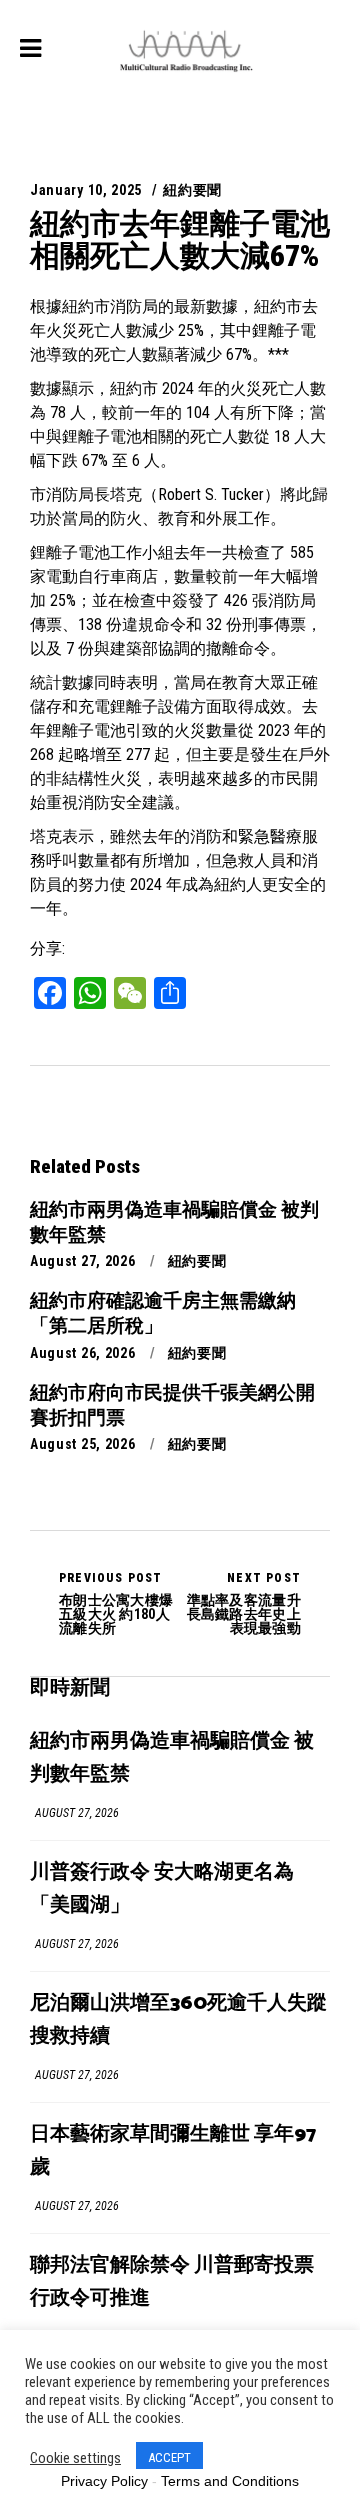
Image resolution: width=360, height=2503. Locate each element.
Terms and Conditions (230, 2481)
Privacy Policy (104, 2481)
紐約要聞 (192, 190)
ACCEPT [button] (169, 2457)
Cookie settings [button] (75, 2458)
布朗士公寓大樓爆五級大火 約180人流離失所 (116, 1603)
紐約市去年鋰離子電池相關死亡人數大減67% (180, 239)
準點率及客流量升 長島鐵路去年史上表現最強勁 (244, 1603)
